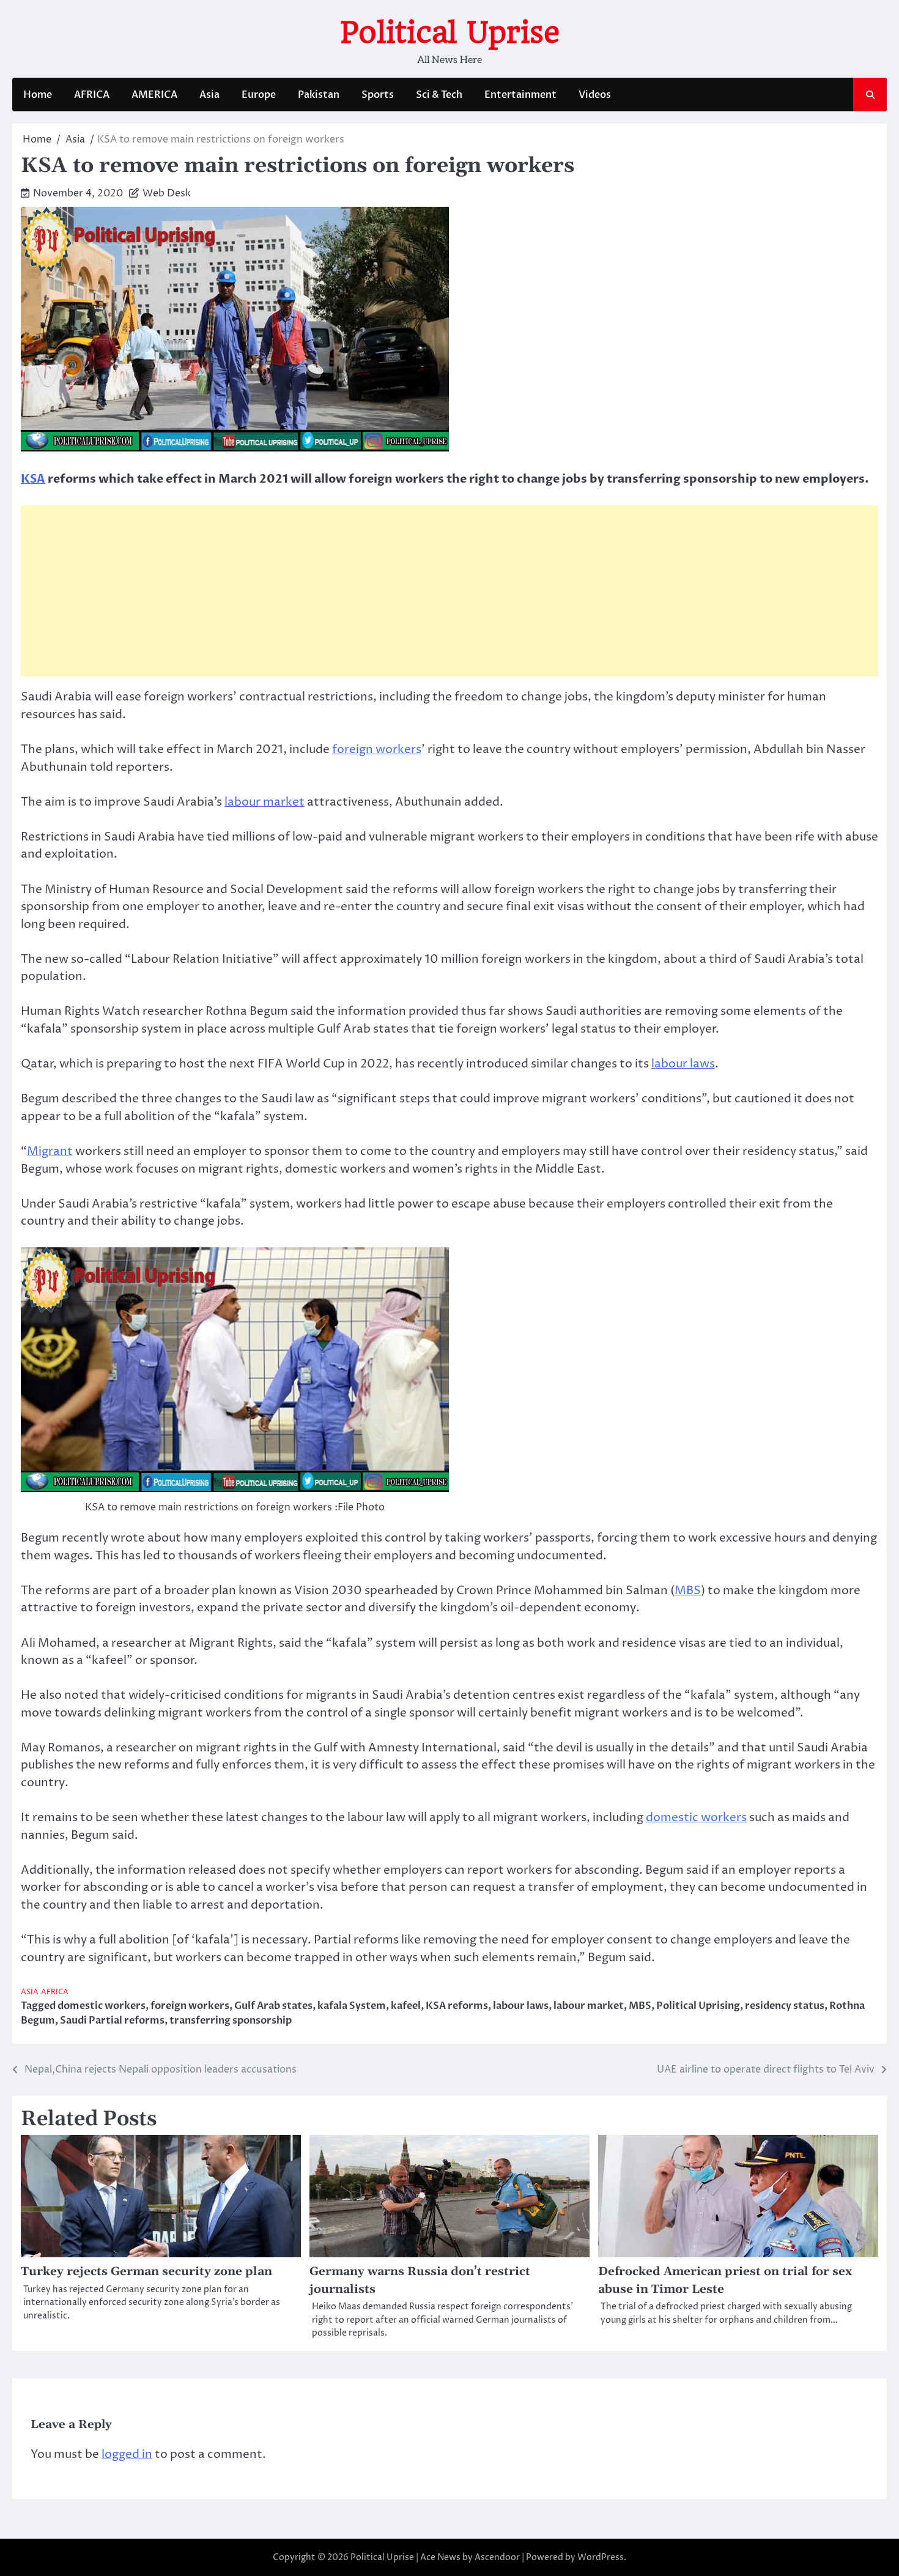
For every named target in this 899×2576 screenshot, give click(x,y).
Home (38, 95)
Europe (259, 95)
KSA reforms (457, 2006)
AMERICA (154, 95)
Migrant (50, 1151)
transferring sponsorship (231, 2021)
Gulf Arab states (273, 2006)
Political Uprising (698, 2006)
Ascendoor (497, 2557)
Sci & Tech (439, 95)
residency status (785, 2006)
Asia (209, 95)
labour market (265, 802)
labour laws (683, 1064)
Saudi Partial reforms (112, 2021)
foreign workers (377, 749)
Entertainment (520, 95)
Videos (595, 95)
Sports (378, 95)
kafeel (406, 2006)
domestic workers (696, 1817)
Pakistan (319, 95)
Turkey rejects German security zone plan (146, 2272)
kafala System (352, 2006)
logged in (127, 2454)
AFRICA (92, 95)
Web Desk (167, 193)
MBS (688, 1591)
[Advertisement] (449, 591)
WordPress (601, 2557)
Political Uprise (450, 32)
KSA (33, 479)
